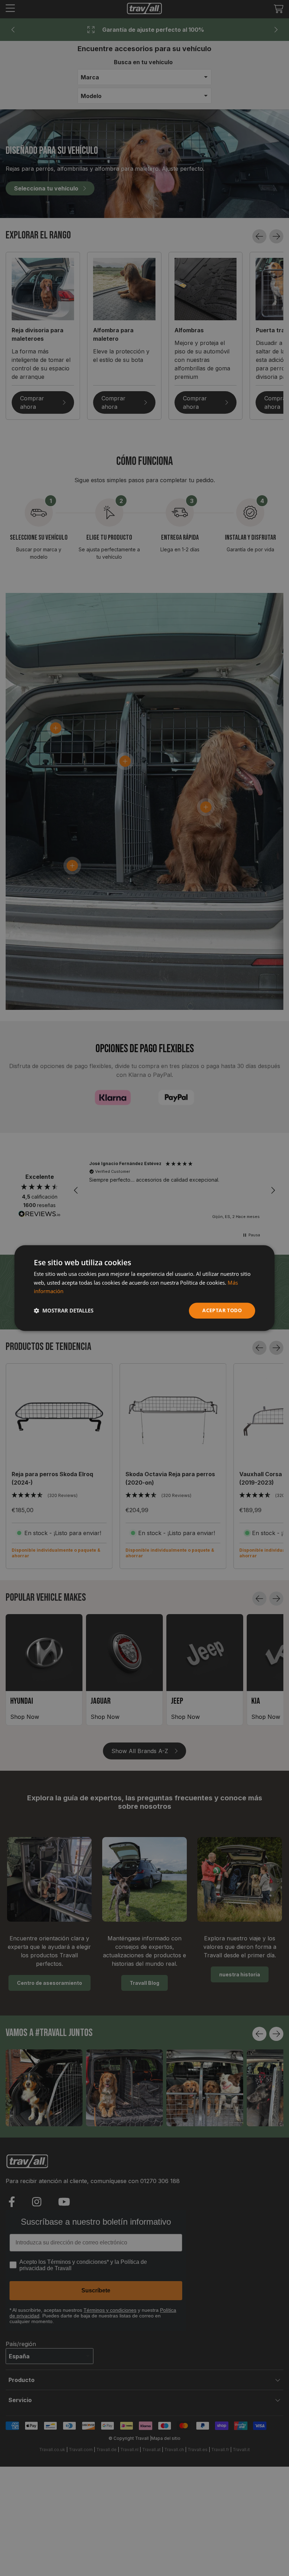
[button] (64, 1311)
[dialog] (144, 1288)
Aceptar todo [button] (222, 1310)
